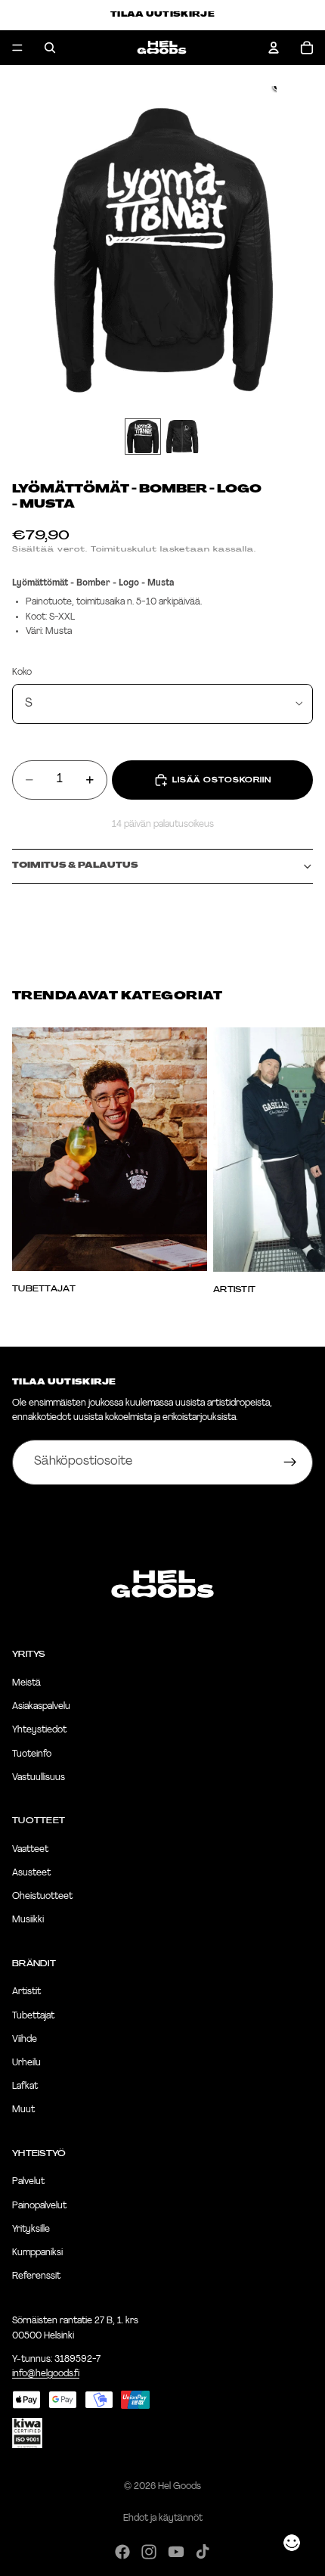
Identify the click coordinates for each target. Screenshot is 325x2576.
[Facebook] (122, 2552)
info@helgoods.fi (46, 2373)
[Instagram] (149, 2552)
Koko (22, 673)
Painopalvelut (39, 2205)
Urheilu (26, 2063)
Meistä (26, 1683)
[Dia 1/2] (143, 437)
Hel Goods (180, 2487)
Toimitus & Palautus (75, 866)
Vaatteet (30, 1849)
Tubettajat (33, 2015)
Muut (23, 2110)
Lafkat (25, 2087)
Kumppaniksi (37, 2253)
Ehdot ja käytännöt (163, 2519)
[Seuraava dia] (296, 1161)
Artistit (26, 1992)
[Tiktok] (203, 2552)
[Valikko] (17, 48)
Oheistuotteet (42, 1897)
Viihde (25, 2039)
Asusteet (31, 1873)
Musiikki (28, 1920)
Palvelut (28, 2182)
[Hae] (50, 48)
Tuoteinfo (32, 1754)
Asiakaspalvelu (41, 1707)
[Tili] (274, 48)
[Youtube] (176, 2552)
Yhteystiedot (39, 1730)
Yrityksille (31, 2229)
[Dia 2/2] (182, 437)
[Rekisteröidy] (290, 1462)
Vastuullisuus (39, 1777)
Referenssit (36, 2276)
